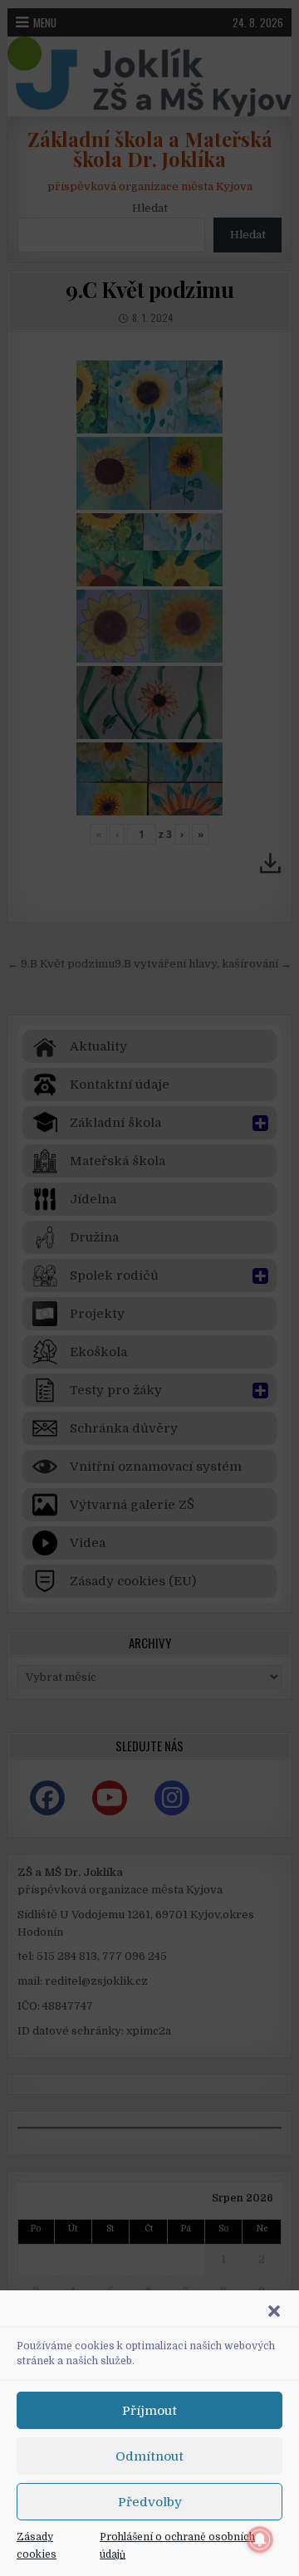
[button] (274, 2311)
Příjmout (149, 2411)
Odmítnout (149, 2456)
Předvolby (150, 2502)
